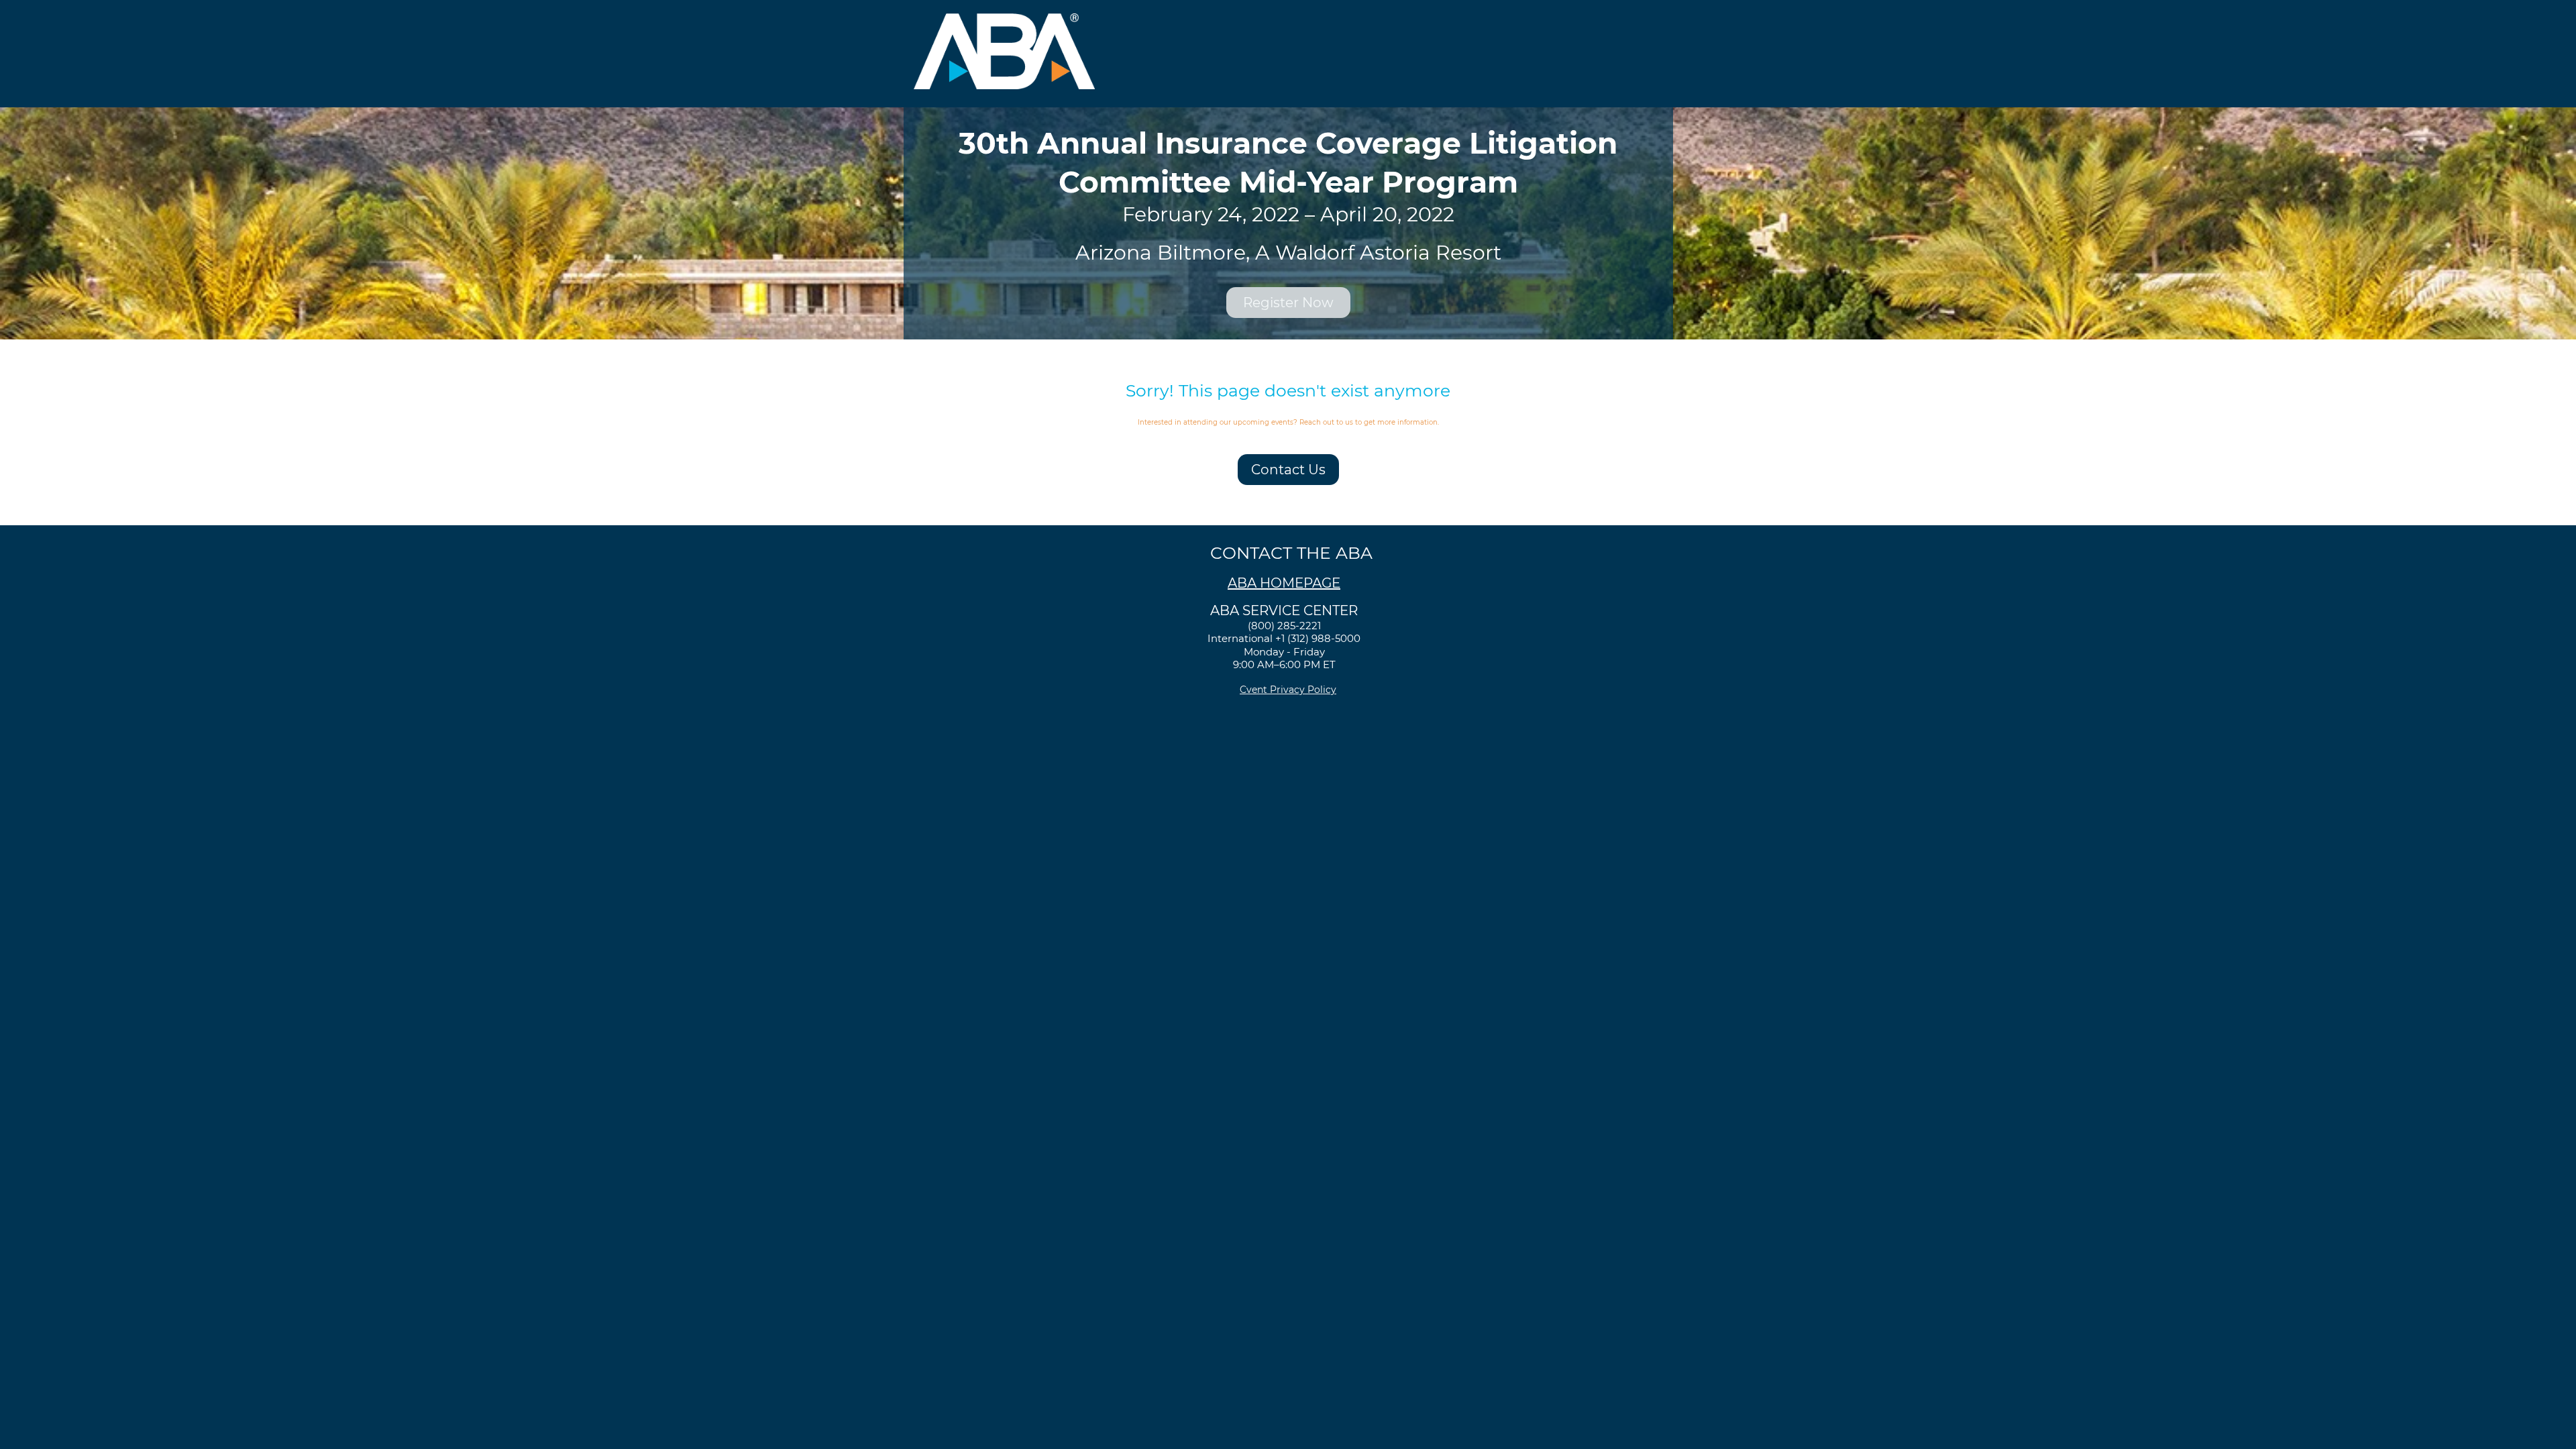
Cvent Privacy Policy (1288, 690)
